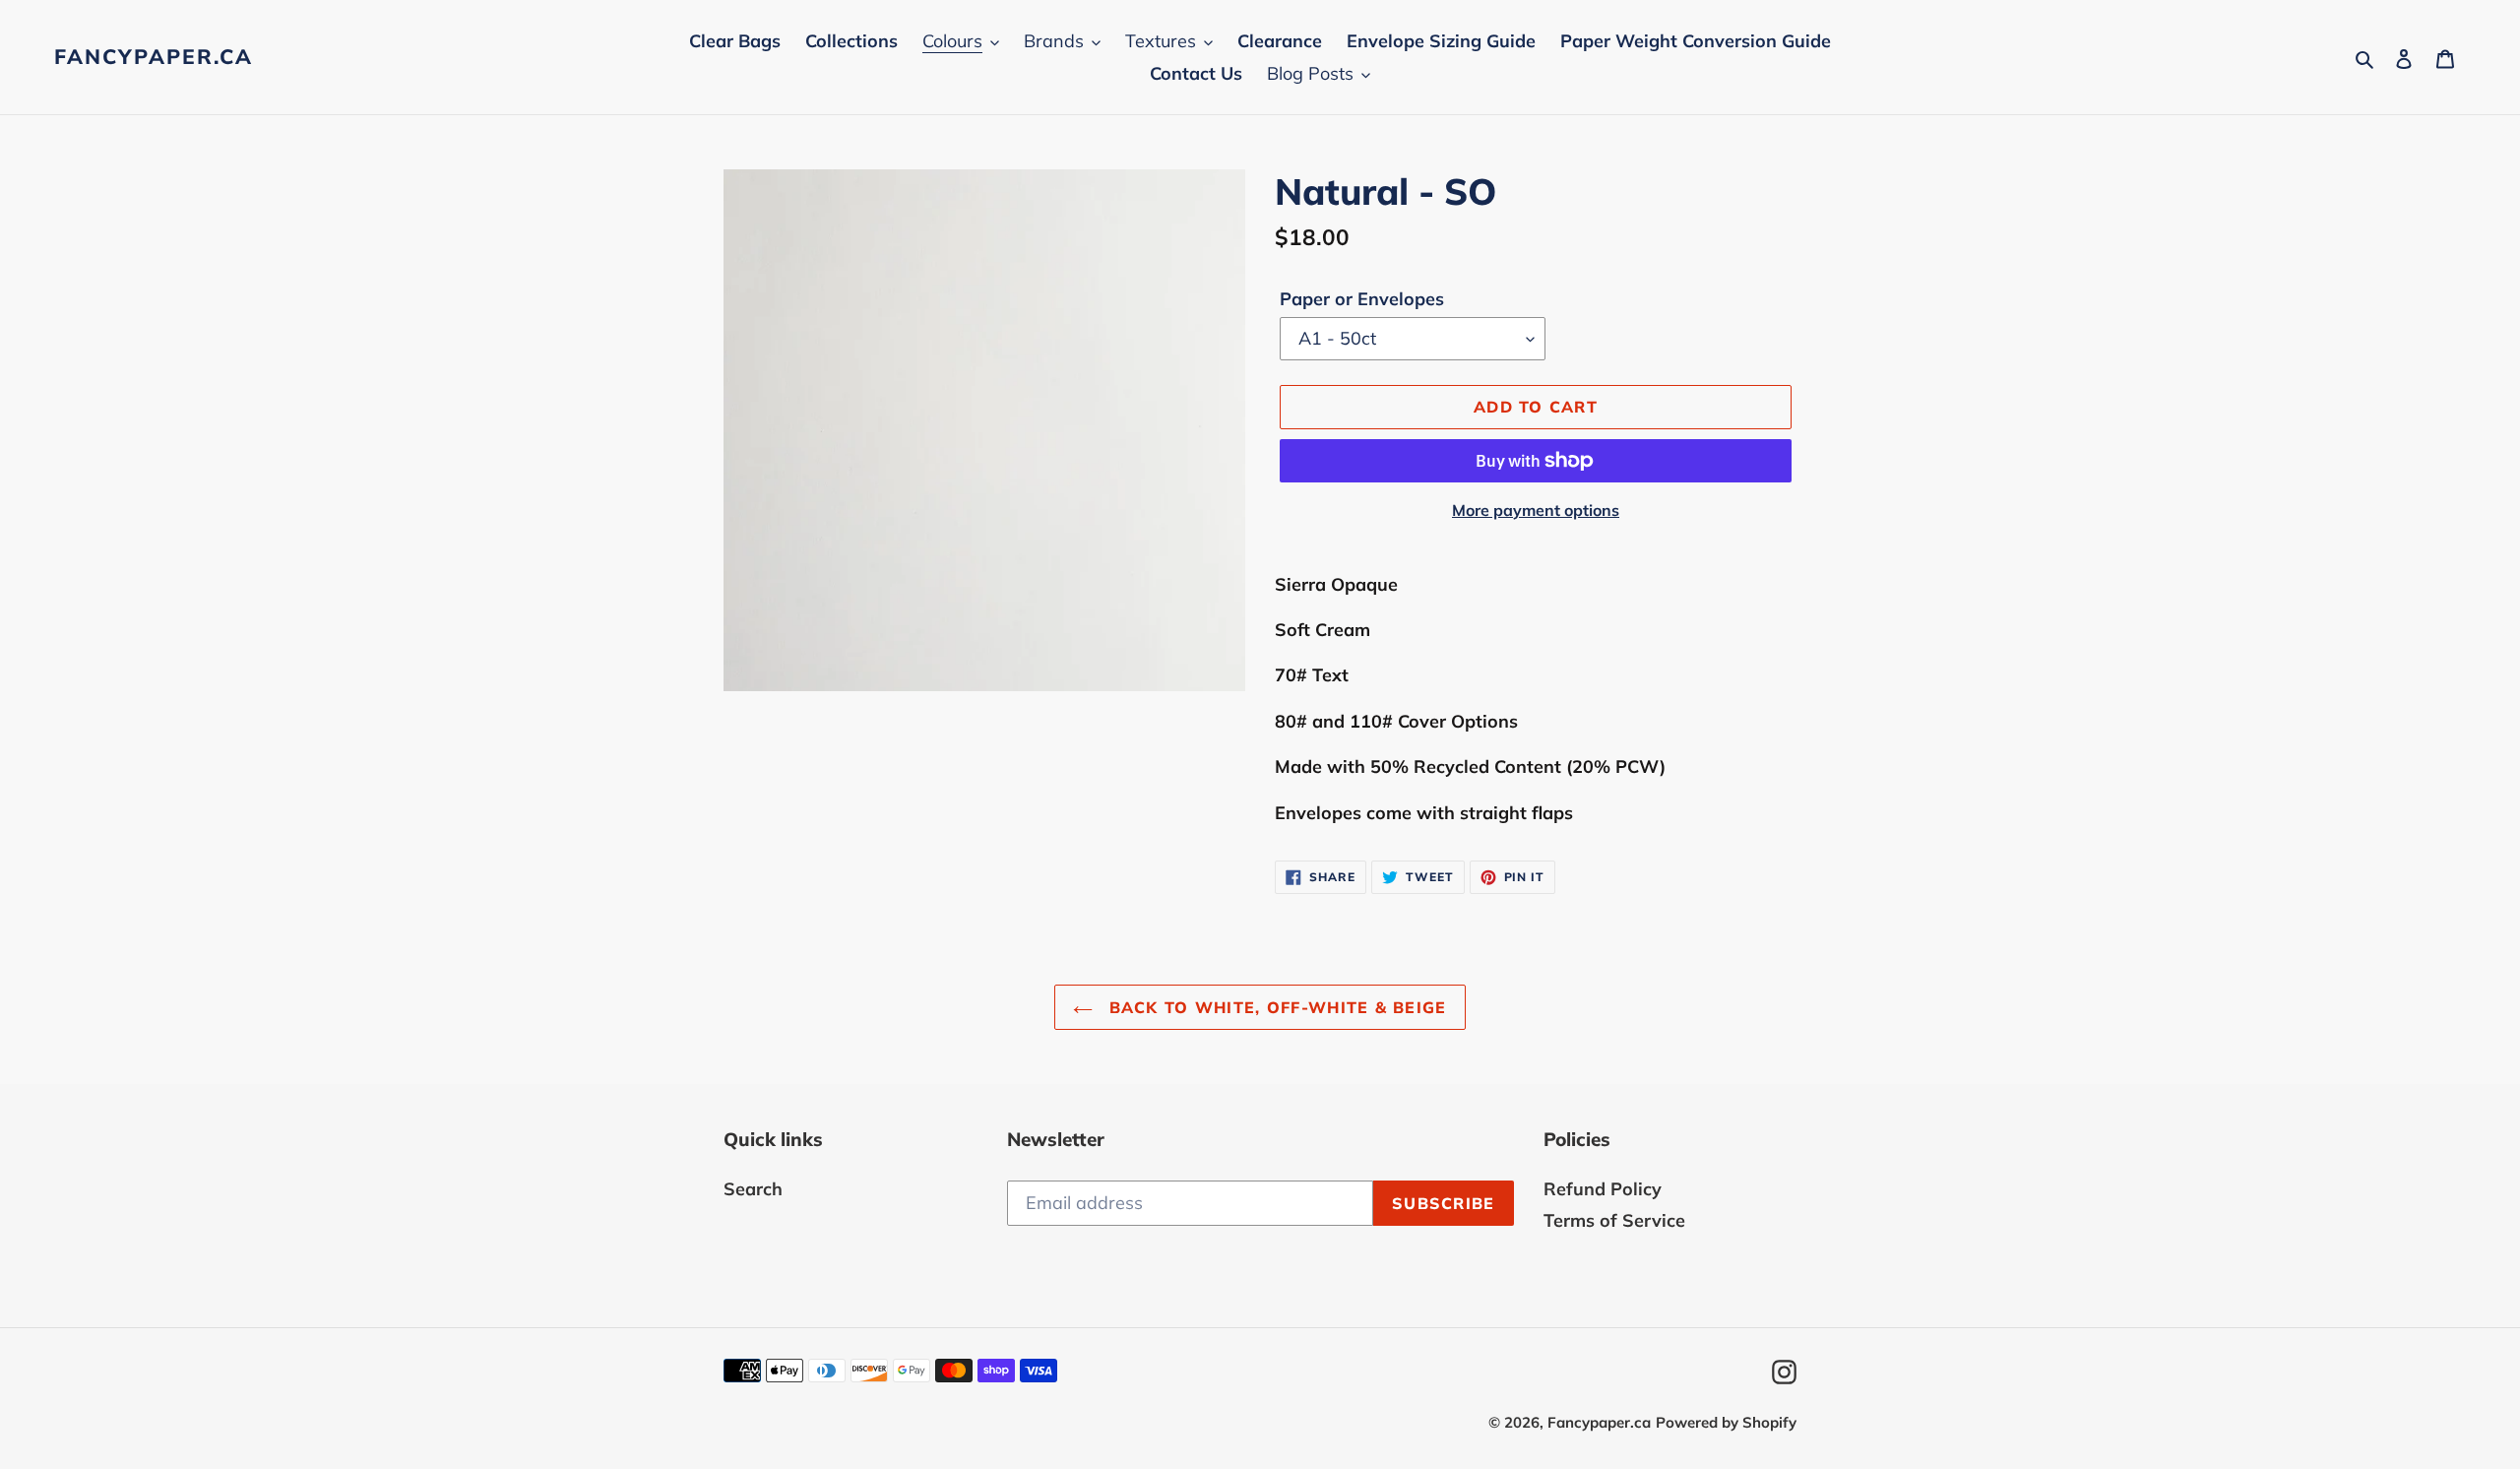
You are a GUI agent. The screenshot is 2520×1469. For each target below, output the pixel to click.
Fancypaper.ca (154, 57)
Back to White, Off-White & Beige (1274, 1007)
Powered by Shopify (1726, 1422)
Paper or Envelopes (1362, 299)
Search (753, 1189)
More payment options (1536, 510)
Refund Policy (1603, 1189)
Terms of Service (1614, 1220)
